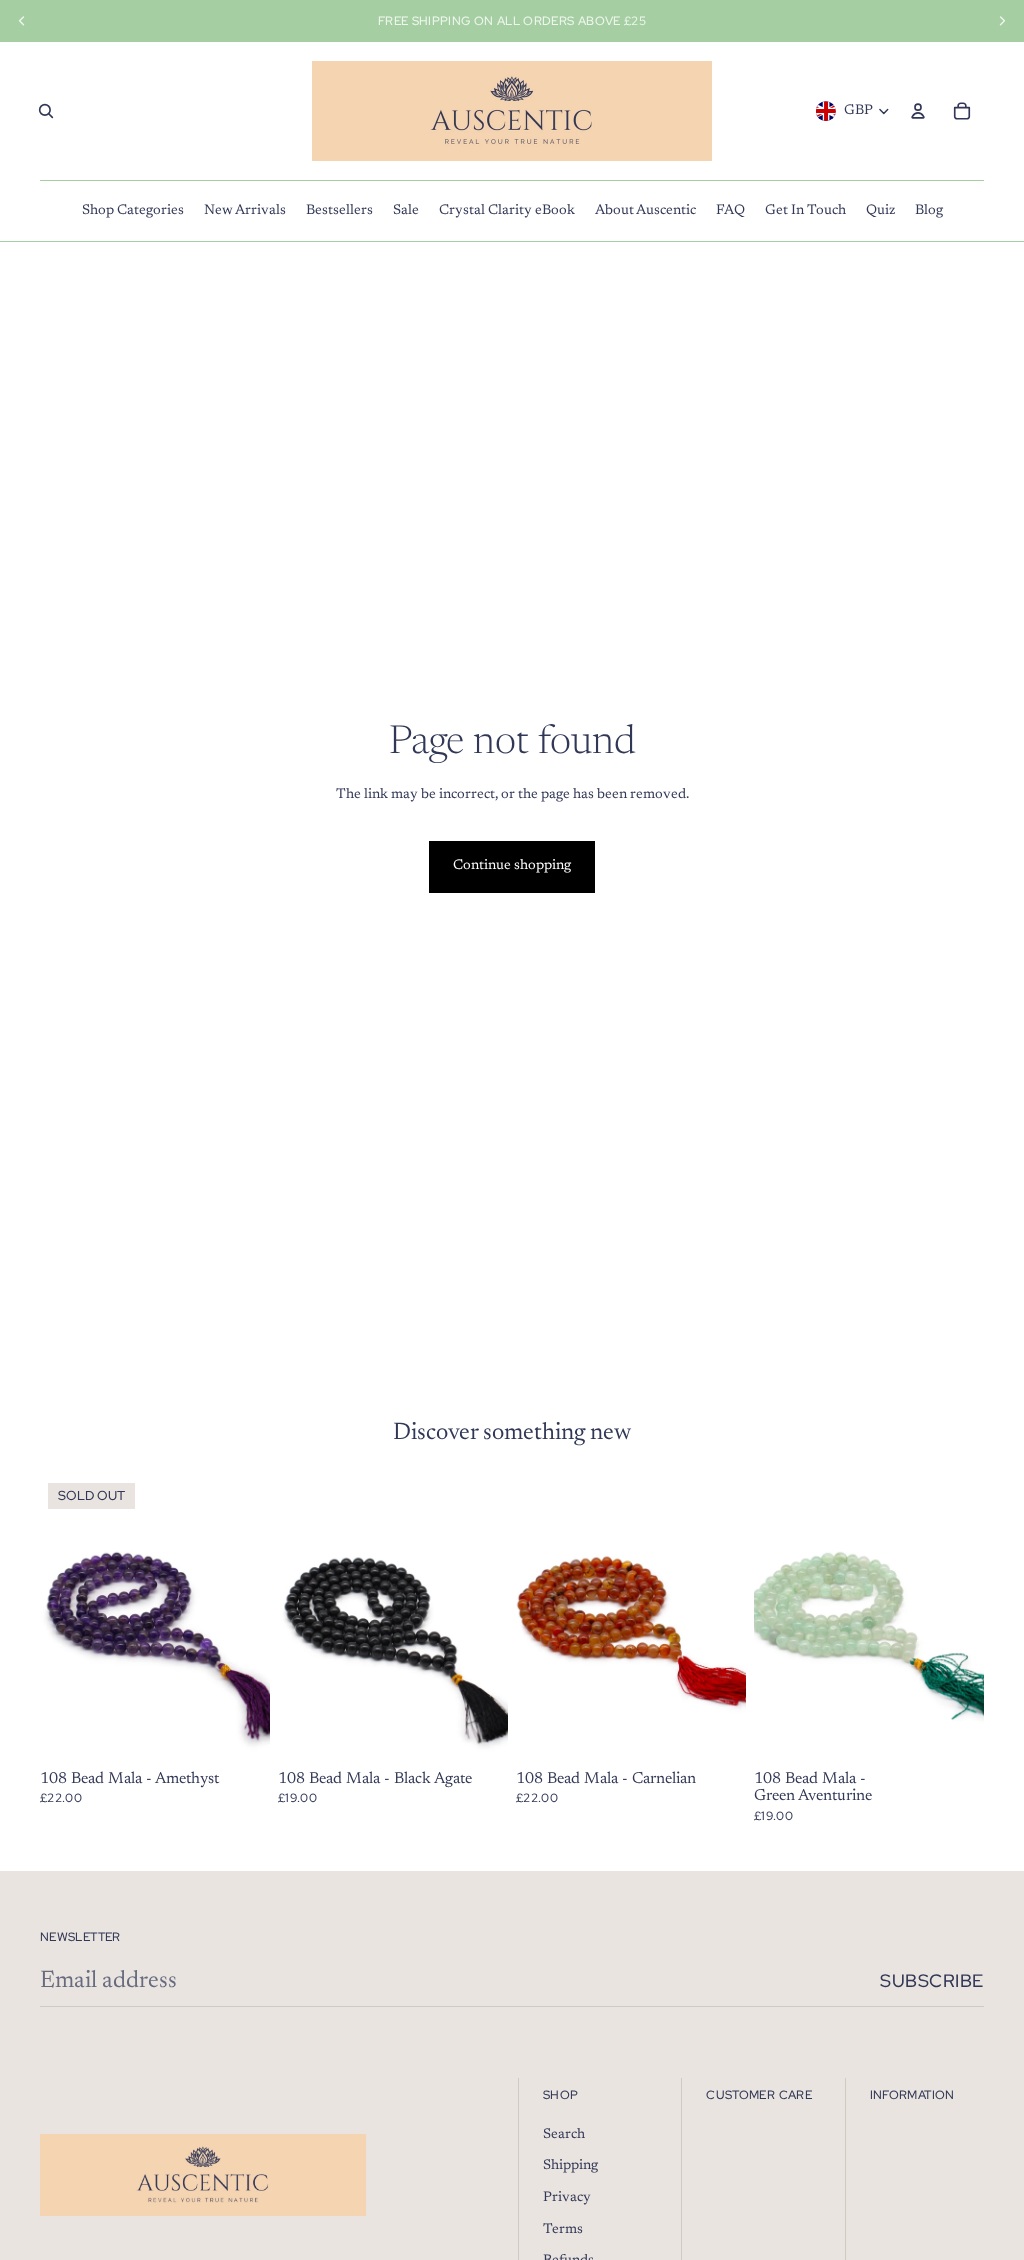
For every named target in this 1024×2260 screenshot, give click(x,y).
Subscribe (932, 1980)
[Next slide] (968, 1619)
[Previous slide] (769, 1619)
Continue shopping (512, 866)
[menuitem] (133, 211)
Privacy (567, 2198)
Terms (563, 2230)
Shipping (570, 2166)
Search (564, 2135)
